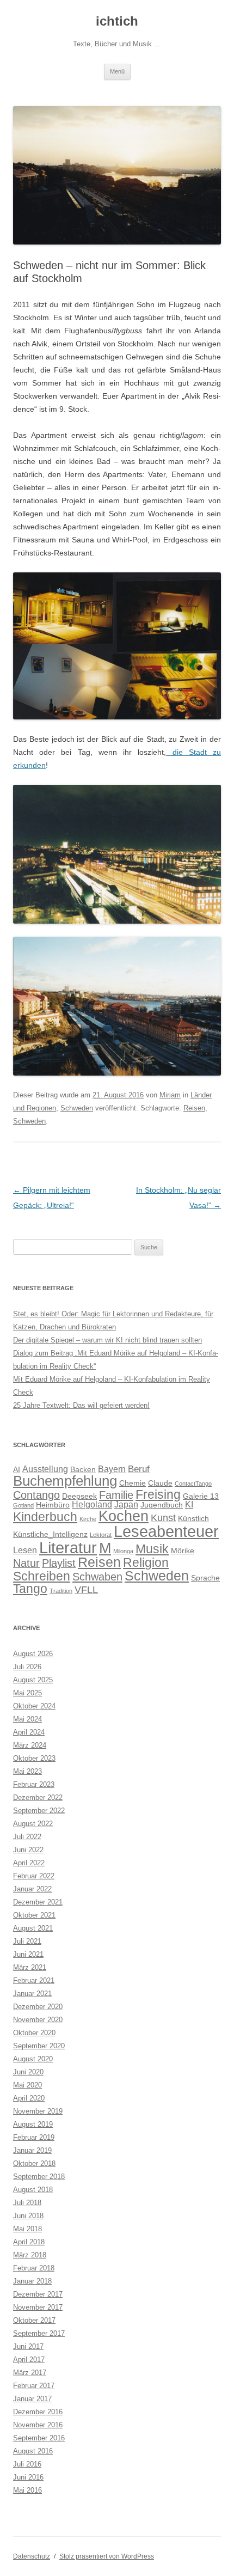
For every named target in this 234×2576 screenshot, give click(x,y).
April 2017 (29, 2360)
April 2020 (29, 2098)
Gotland (23, 1505)
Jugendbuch (162, 1505)
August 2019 (33, 2124)
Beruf (139, 1469)
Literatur (68, 1548)
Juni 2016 (28, 2477)
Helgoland (92, 1504)
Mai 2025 (27, 1693)
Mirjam (170, 1095)
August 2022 (33, 1824)
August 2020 (33, 2059)
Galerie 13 (201, 1496)
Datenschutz (32, 2556)
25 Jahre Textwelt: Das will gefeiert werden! (81, 1405)
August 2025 (33, 1680)
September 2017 (39, 2333)
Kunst (163, 1518)
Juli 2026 (27, 1667)
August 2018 (33, 2190)
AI (17, 1470)
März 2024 (30, 1745)
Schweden (77, 1108)
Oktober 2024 (34, 1706)
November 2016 (38, 2425)
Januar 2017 (32, 2399)
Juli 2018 (27, 2203)
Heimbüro (53, 1505)
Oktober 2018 (34, 2163)
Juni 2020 (28, 2072)
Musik (152, 1549)
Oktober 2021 (34, 1915)
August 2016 (33, 2451)
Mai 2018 (27, 2229)
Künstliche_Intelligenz (50, 1534)
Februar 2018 (34, 2268)
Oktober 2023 (34, 1758)
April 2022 (29, 1863)
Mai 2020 (27, 2085)
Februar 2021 (34, 1980)
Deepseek (79, 1496)
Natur (26, 1563)
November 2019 (38, 2111)
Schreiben (42, 1576)
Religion (146, 1562)
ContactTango (193, 1484)
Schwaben (97, 1577)
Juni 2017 (28, 2346)
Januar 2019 (32, 2150)
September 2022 (39, 1811)
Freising (158, 1494)
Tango (30, 1589)
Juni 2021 (28, 1954)
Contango (36, 1495)
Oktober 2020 (34, 2033)
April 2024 (29, 1732)
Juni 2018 (28, 2216)
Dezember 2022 (38, 1797)
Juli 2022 (27, 1837)
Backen (83, 1470)
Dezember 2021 (38, 1902)
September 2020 (39, 2046)
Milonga (123, 1551)
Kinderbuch (45, 1517)
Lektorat (101, 1535)
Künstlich (193, 1519)
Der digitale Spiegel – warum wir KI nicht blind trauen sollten (107, 1340)
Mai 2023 (27, 1771)
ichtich (117, 21)
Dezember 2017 (38, 2294)
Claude (160, 1483)
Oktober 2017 (34, 2320)
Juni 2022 (28, 1850)
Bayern (112, 1469)
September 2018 (39, 2177)
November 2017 (38, 2307)
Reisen (194, 1108)
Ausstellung (45, 1469)
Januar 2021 (32, 1994)
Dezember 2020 (38, 2007)
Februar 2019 (34, 2137)
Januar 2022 (32, 1889)
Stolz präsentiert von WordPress (107, 2556)
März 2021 (30, 1967)
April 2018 (29, 2242)
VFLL (86, 1589)
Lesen (25, 1550)
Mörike (183, 1551)
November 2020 (38, 2020)
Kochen (124, 1516)
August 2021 (33, 1928)
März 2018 (30, 2255)
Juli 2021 (27, 1941)
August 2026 (33, 1654)
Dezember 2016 (38, 2412)
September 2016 (39, 2438)
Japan (126, 1504)
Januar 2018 (32, 2281)
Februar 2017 (34, 2386)
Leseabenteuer (166, 1531)
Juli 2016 (27, 2464)
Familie (116, 1495)
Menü (117, 71)
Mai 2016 (27, 2490)
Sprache (205, 1578)
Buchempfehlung (65, 1481)
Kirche (88, 1519)
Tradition (61, 1591)
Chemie (133, 1483)
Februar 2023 (34, 1784)
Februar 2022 (34, 1876)
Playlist (59, 1563)
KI (189, 1504)
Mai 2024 (27, 1719)
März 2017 (30, 2373)
